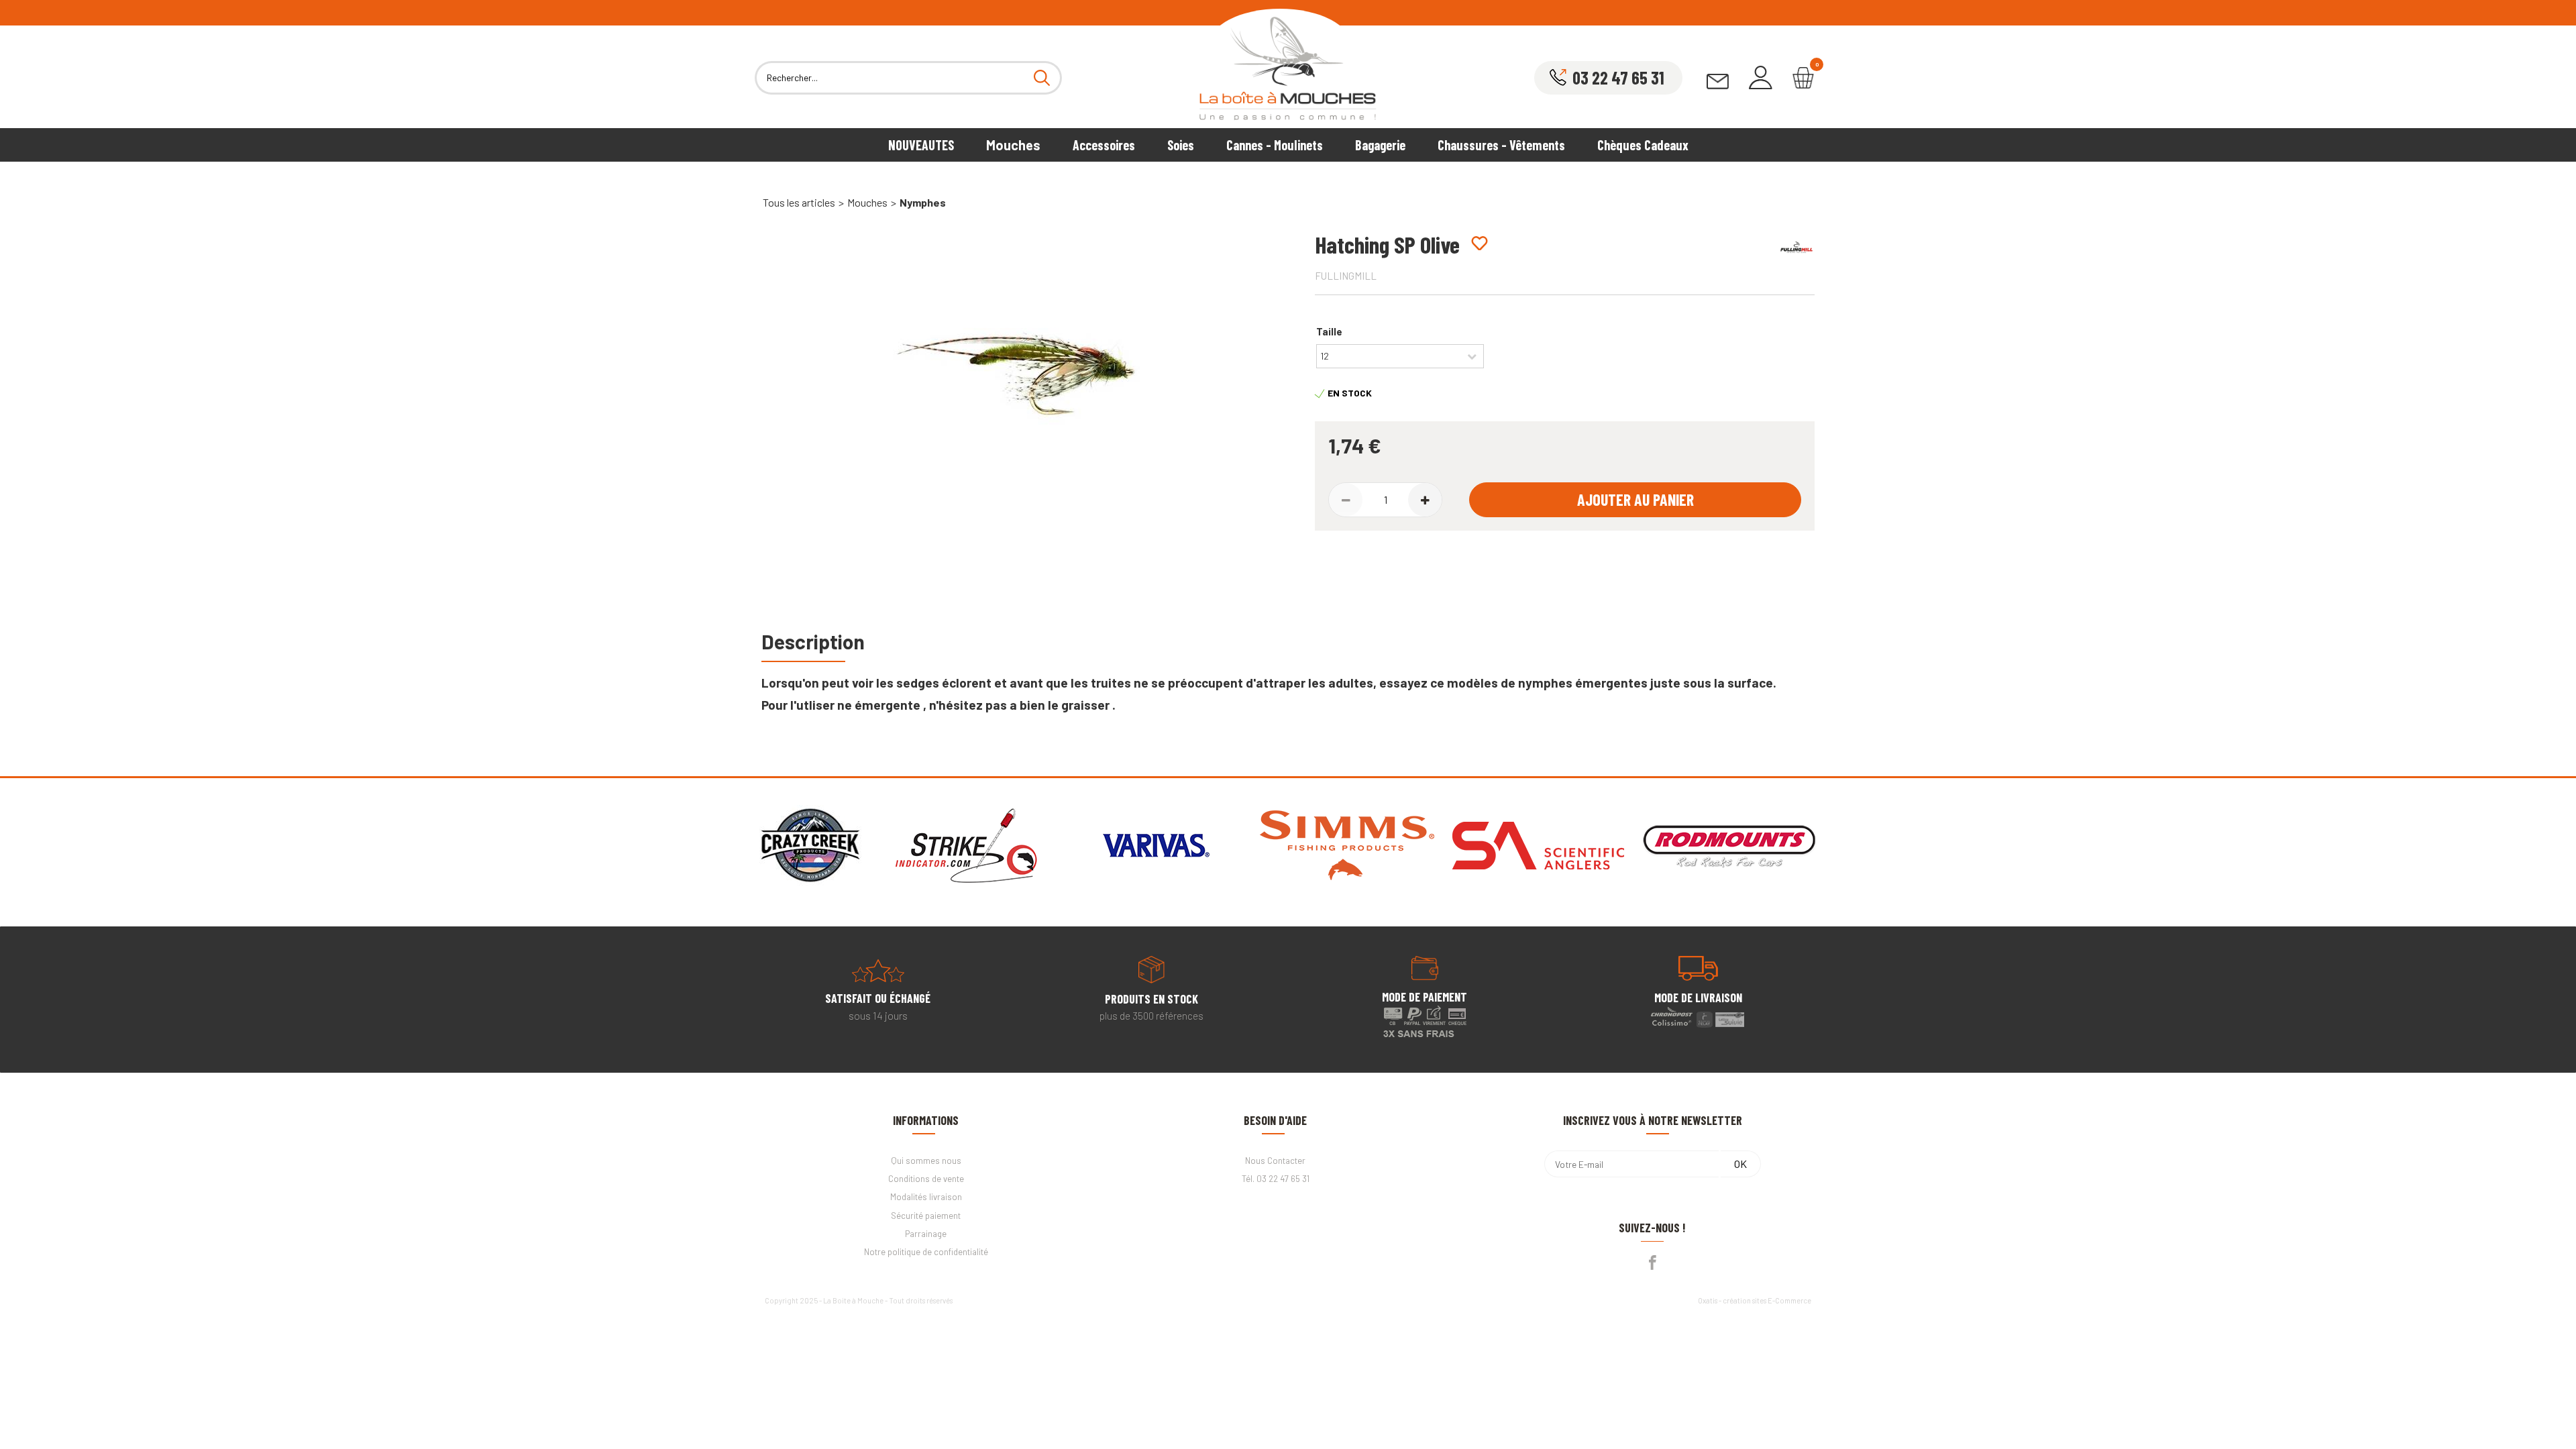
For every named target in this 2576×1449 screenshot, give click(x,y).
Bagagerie (1380, 145)
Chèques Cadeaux (1643, 145)
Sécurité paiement (926, 1216)
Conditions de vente (926, 1179)
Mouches (1013, 145)
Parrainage (926, 1234)
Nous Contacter (1275, 1161)
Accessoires (1104, 145)
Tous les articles (799, 202)
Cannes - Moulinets (1275, 145)
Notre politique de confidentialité (926, 1252)
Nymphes (923, 202)
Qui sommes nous (926, 1161)
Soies (1181, 145)
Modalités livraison (926, 1197)
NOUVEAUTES (921, 145)
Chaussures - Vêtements (1501, 145)
